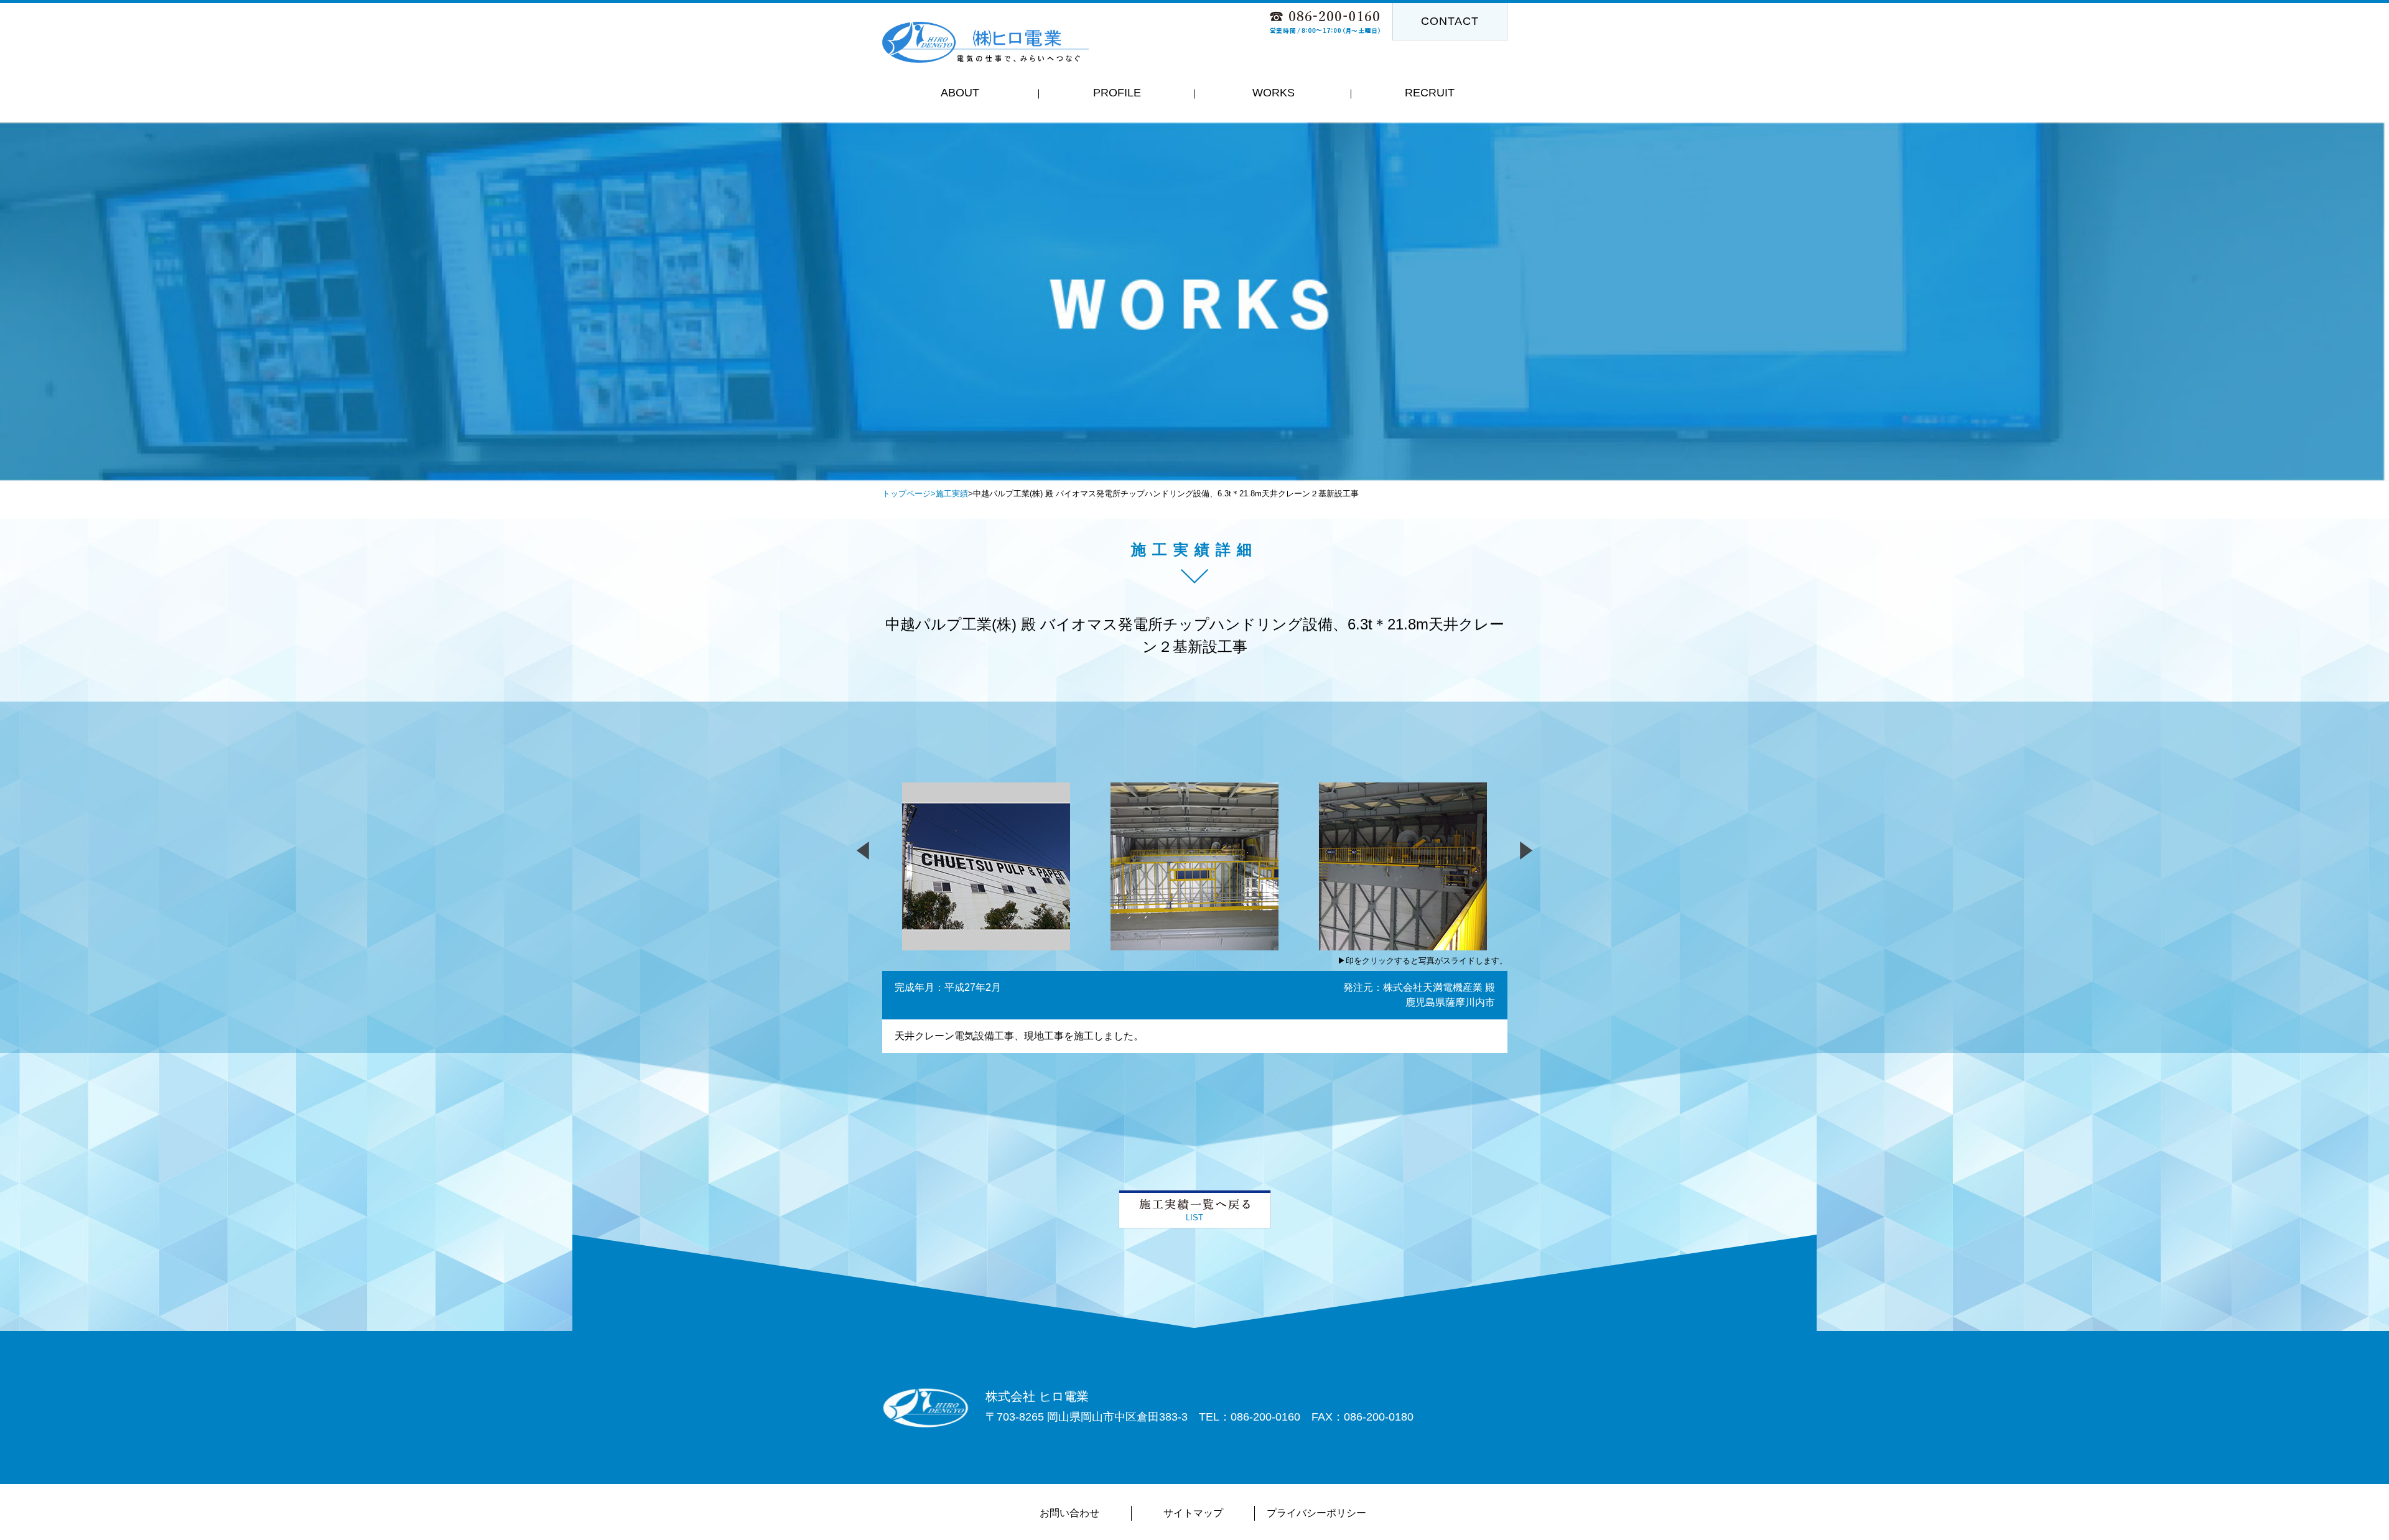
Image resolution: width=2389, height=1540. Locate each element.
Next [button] (1762, 374)
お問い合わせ (1069, 1513)
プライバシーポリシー (1316, 1513)
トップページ (906, 494)
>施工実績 (949, 494)
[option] (1194, 302)
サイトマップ (1193, 1513)
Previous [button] (627, 374)
